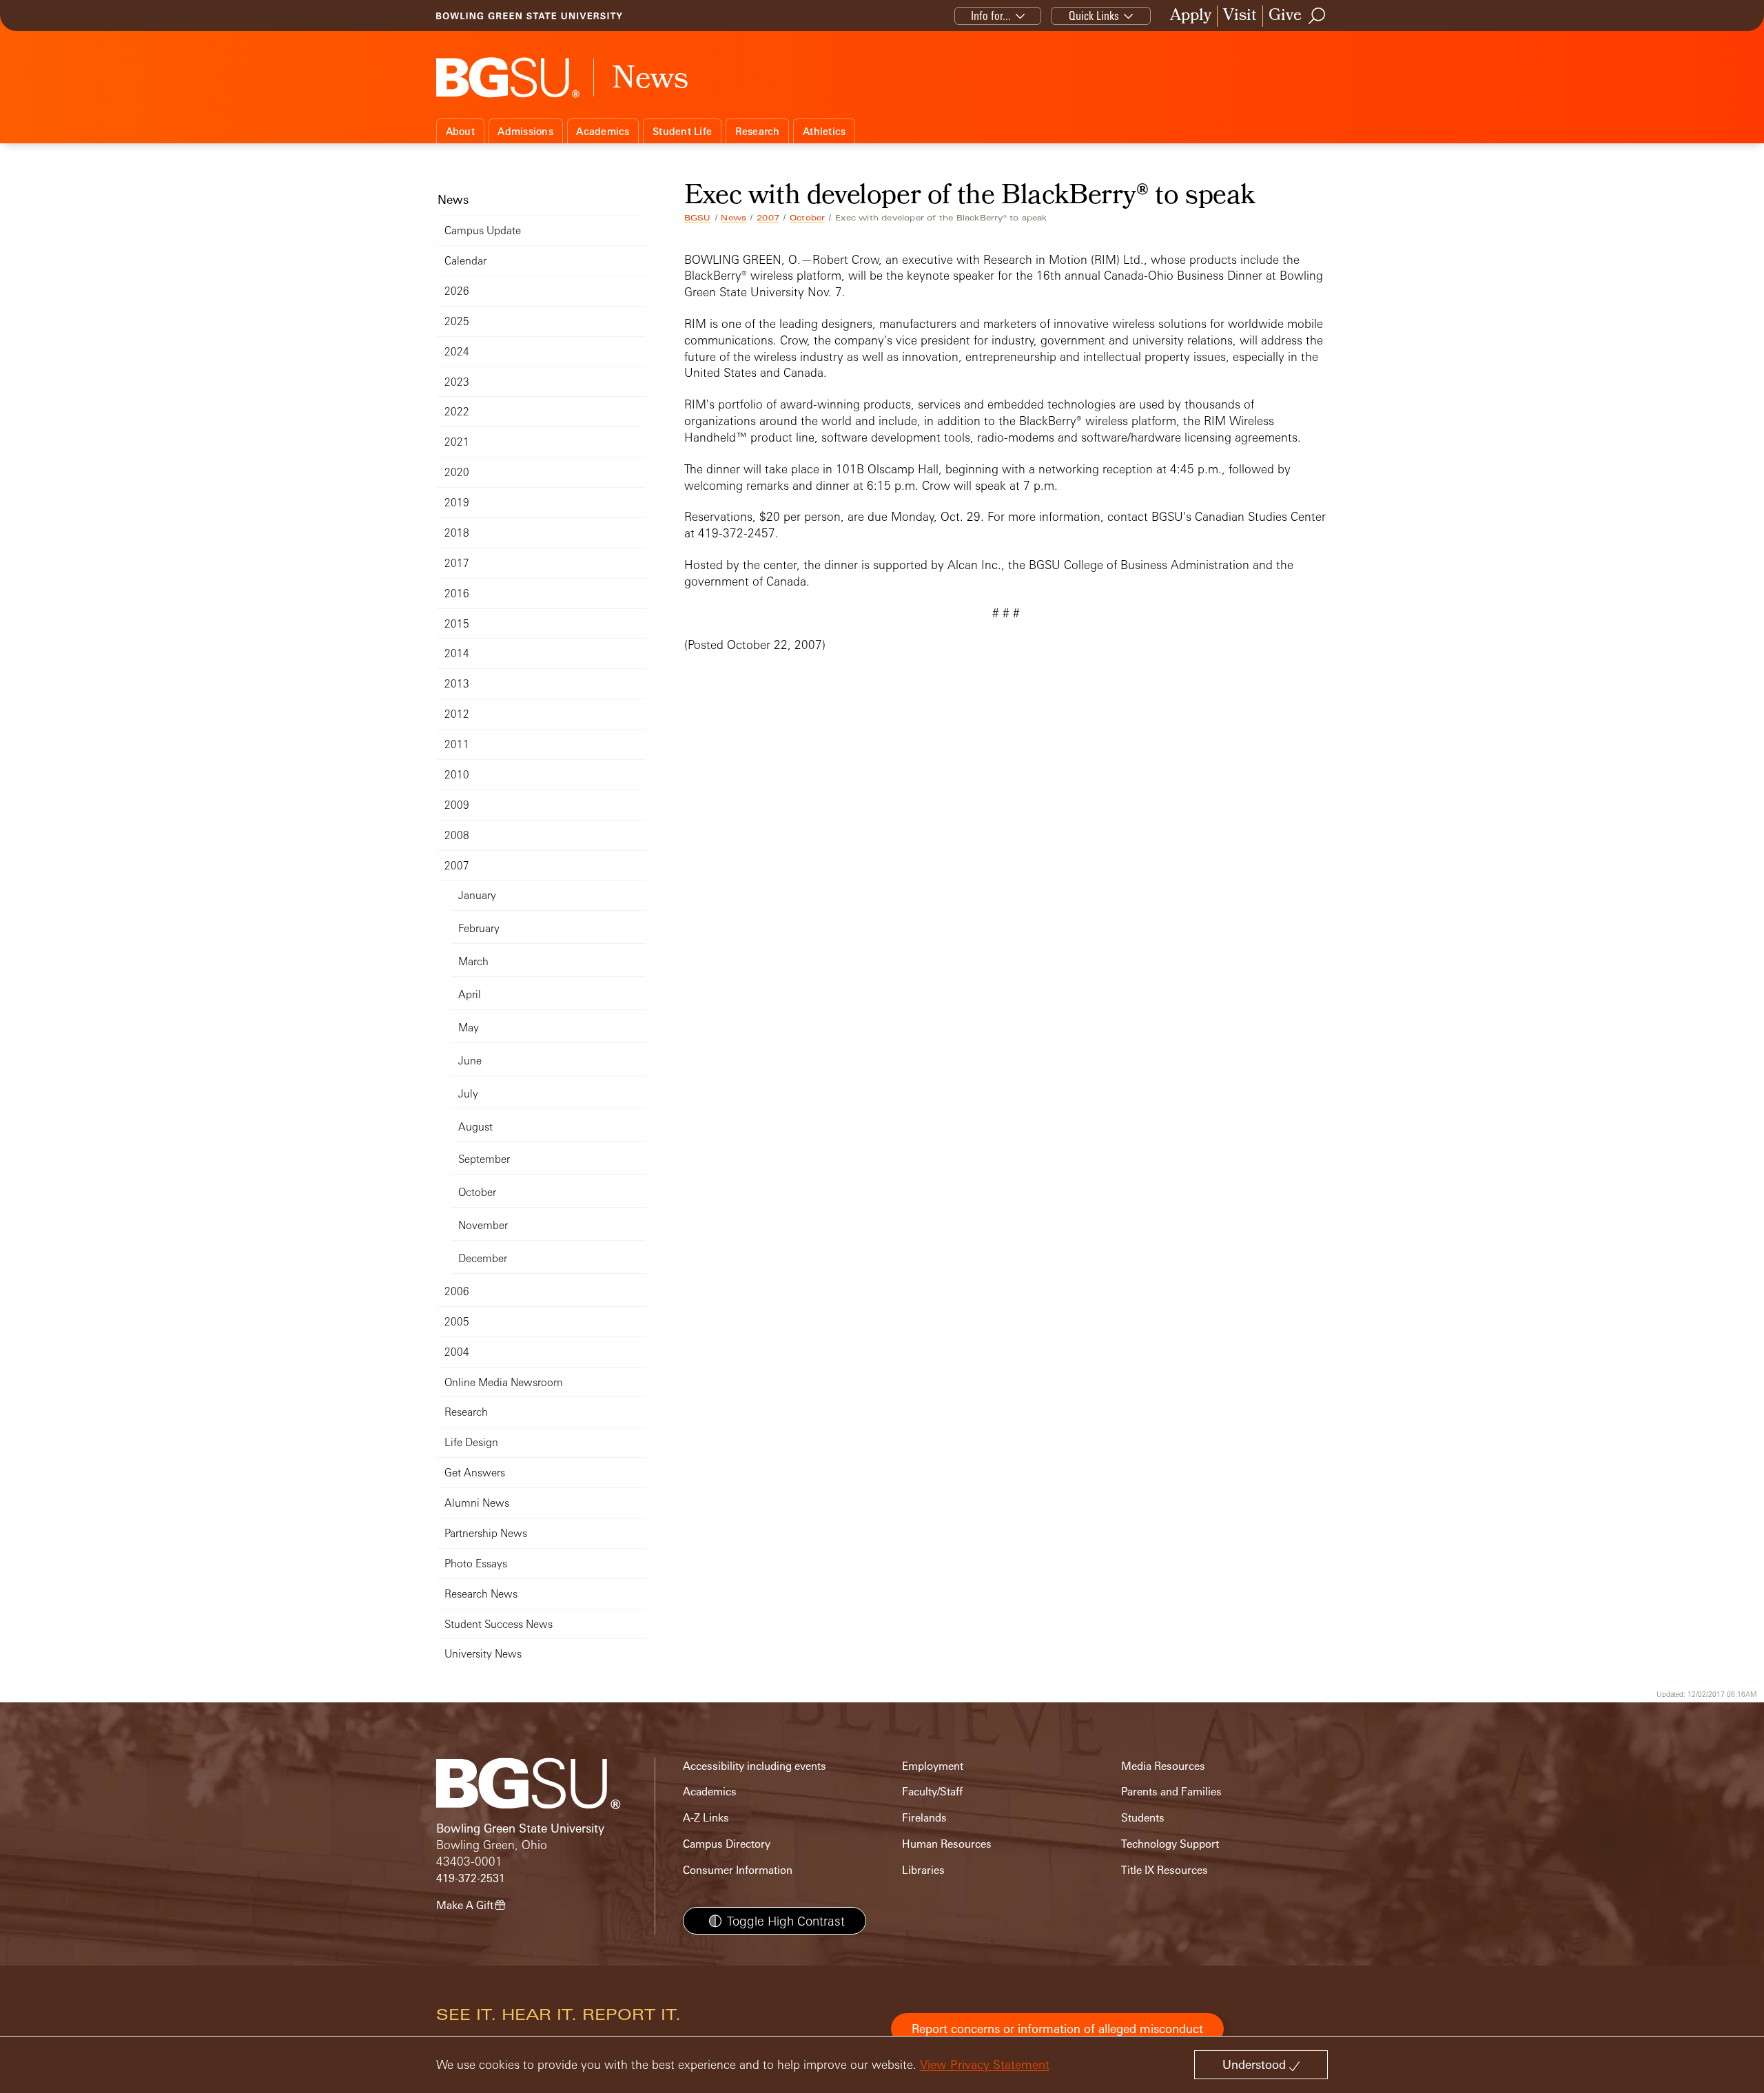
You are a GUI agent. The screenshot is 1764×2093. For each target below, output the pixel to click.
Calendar (465, 261)
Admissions (525, 131)
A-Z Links (706, 1818)
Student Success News (499, 1624)
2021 (457, 442)
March (473, 961)
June (470, 1061)
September (484, 1159)
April (470, 994)
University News (483, 1654)
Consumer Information (738, 1870)
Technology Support (1170, 1844)
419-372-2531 (471, 1878)
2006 (457, 1291)
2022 (457, 412)
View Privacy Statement (985, 2064)
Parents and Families (1171, 1792)
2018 (457, 533)
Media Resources (1163, 1766)
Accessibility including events (755, 1766)
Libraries (923, 1870)
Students (1143, 1818)
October (807, 218)
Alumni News (477, 1503)
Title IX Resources (1165, 1870)
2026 (457, 291)
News (734, 218)
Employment (933, 1766)
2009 (457, 805)
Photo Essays (476, 1564)
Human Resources (947, 1844)
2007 (768, 218)
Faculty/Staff (932, 1792)
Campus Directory (727, 1844)
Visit (1240, 16)
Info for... (991, 16)
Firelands (924, 1818)
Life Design (471, 1442)
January (477, 895)
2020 (457, 472)
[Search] (1317, 16)
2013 (457, 684)
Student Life (682, 131)
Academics (603, 131)
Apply (1191, 16)
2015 (457, 624)
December (483, 1258)
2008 (457, 835)
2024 (457, 352)
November (483, 1225)
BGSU (698, 218)
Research (758, 131)
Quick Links (1094, 16)
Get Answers (475, 1473)
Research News (481, 1594)
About (460, 131)
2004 (457, 1352)
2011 (457, 744)
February (479, 928)
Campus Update (483, 230)
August (475, 1127)
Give (1285, 16)
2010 (457, 775)
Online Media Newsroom (504, 1382)
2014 (457, 653)
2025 (457, 321)
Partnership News (486, 1533)
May (469, 1028)
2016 (457, 594)
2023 (457, 382)
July (468, 1094)
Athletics (824, 131)
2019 (457, 503)
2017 (457, 563)
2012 (457, 714)
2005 (457, 1322)
